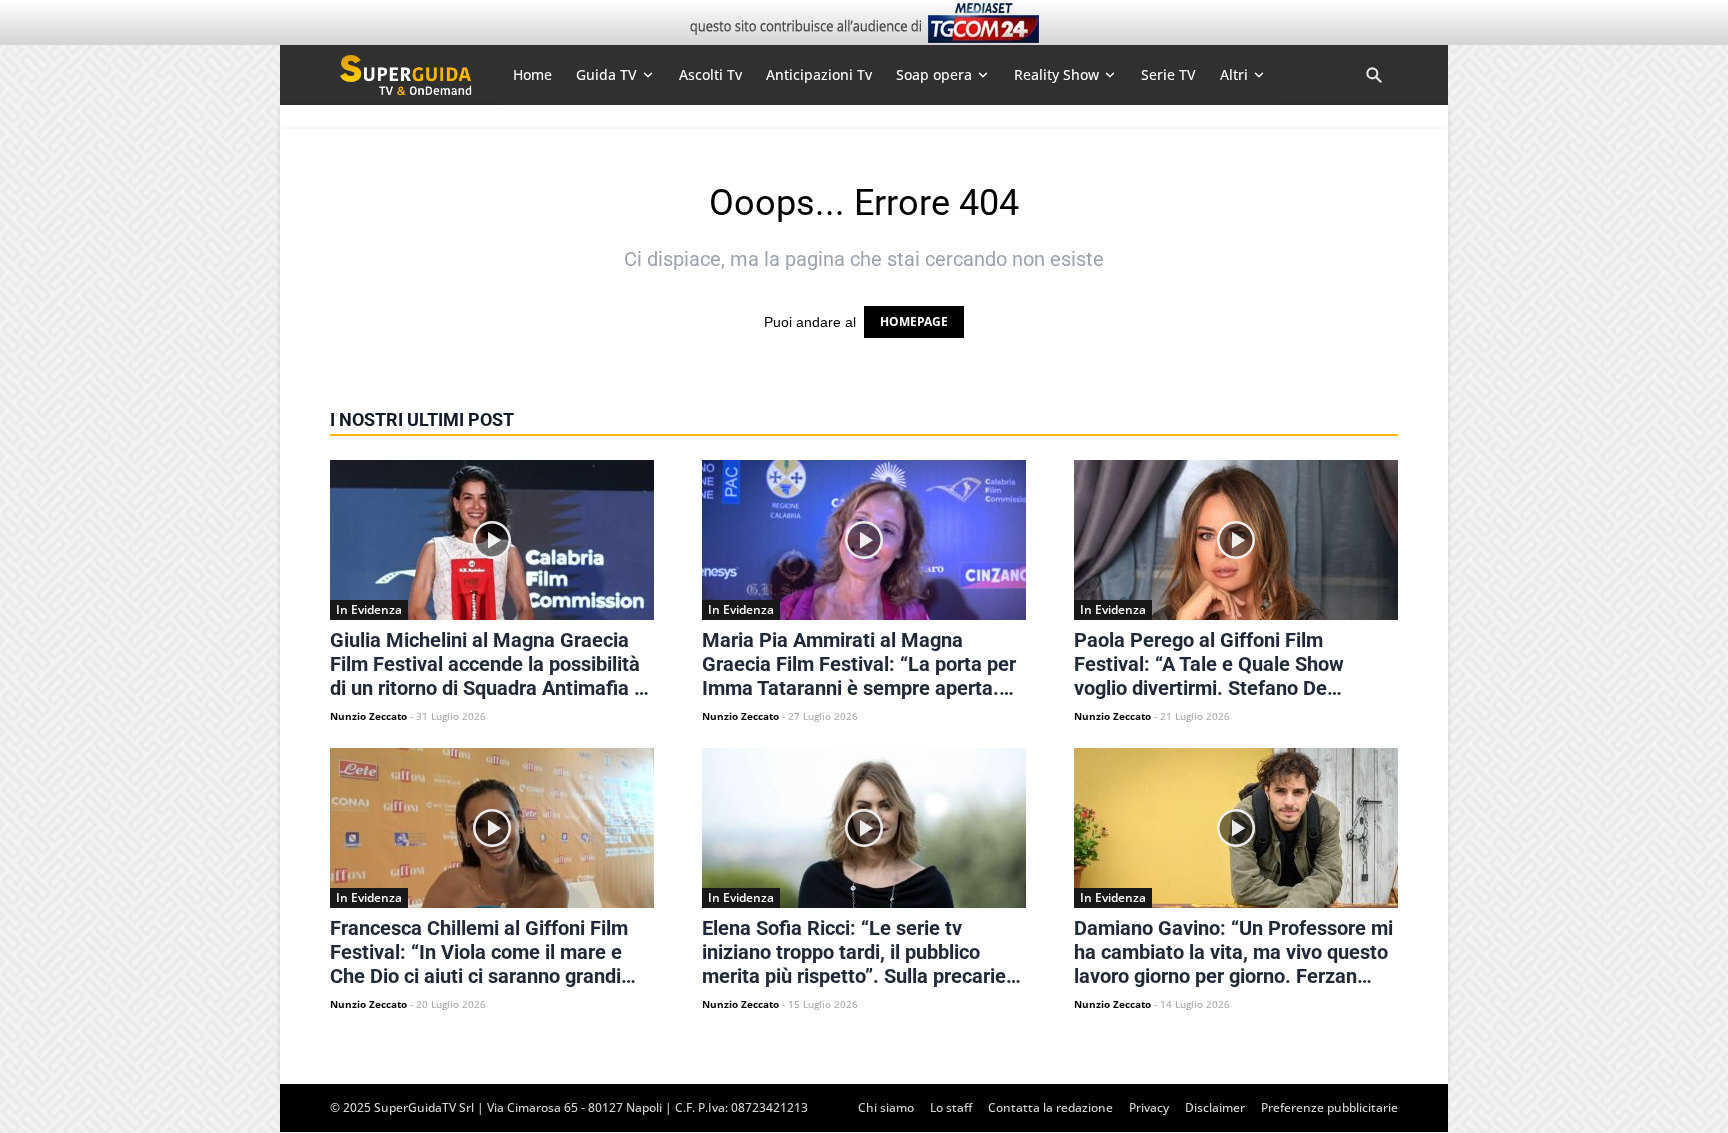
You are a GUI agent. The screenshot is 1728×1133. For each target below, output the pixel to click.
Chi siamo (886, 1107)
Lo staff (951, 1107)
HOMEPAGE (914, 321)
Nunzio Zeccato (368, 716)
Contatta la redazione (1050, 1107)
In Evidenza (369, 609)
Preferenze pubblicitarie (1329, 1107)
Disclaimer (1215, 1107)
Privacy (1149, 1107)
